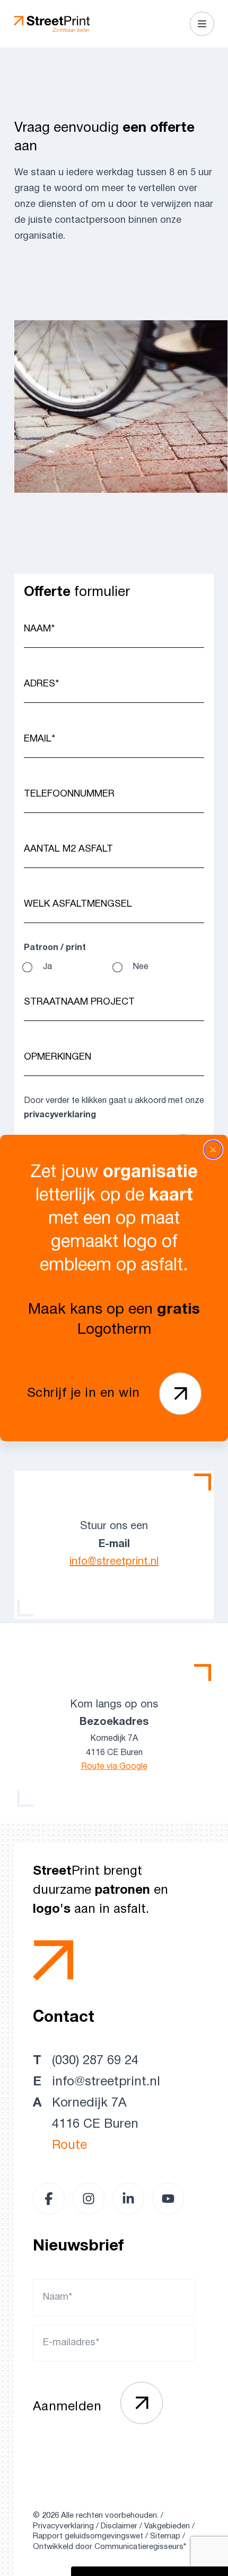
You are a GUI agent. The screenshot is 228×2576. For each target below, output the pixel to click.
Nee (141, 967)
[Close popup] (213, 1150)
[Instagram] (89, 2199)
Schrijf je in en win (84, 1394)
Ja (47, 967)
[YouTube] (168, 2199)
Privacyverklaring (63, 2526)
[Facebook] (49, 2199)
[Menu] (202, 24)
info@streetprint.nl (114, 1562)
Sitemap (165, 2536)
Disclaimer (119, 2526)
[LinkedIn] (128, 2199)
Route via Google (114, 1767)
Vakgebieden (167, 2526)
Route (69, 2146)
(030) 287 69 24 (95, 2061)
